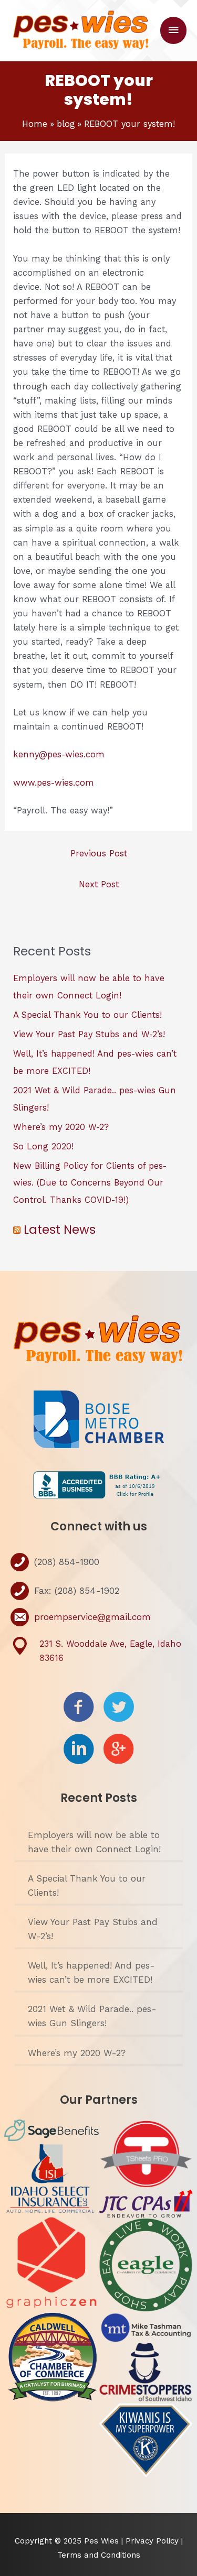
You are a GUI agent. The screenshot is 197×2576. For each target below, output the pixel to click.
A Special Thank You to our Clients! (87, 1015)
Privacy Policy (153, 2541)
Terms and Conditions (99, 2555)
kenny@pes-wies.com (59, 754)
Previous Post (99, 854)
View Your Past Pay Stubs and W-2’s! (89, 1034)
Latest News (60, 1230)
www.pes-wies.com (54, 783)
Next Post (99, 884)
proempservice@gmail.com (92, 1617)
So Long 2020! (43, 1146)
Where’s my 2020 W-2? (61, 1127)
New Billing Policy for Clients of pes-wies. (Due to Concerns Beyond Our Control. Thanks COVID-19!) (90, 1183)
